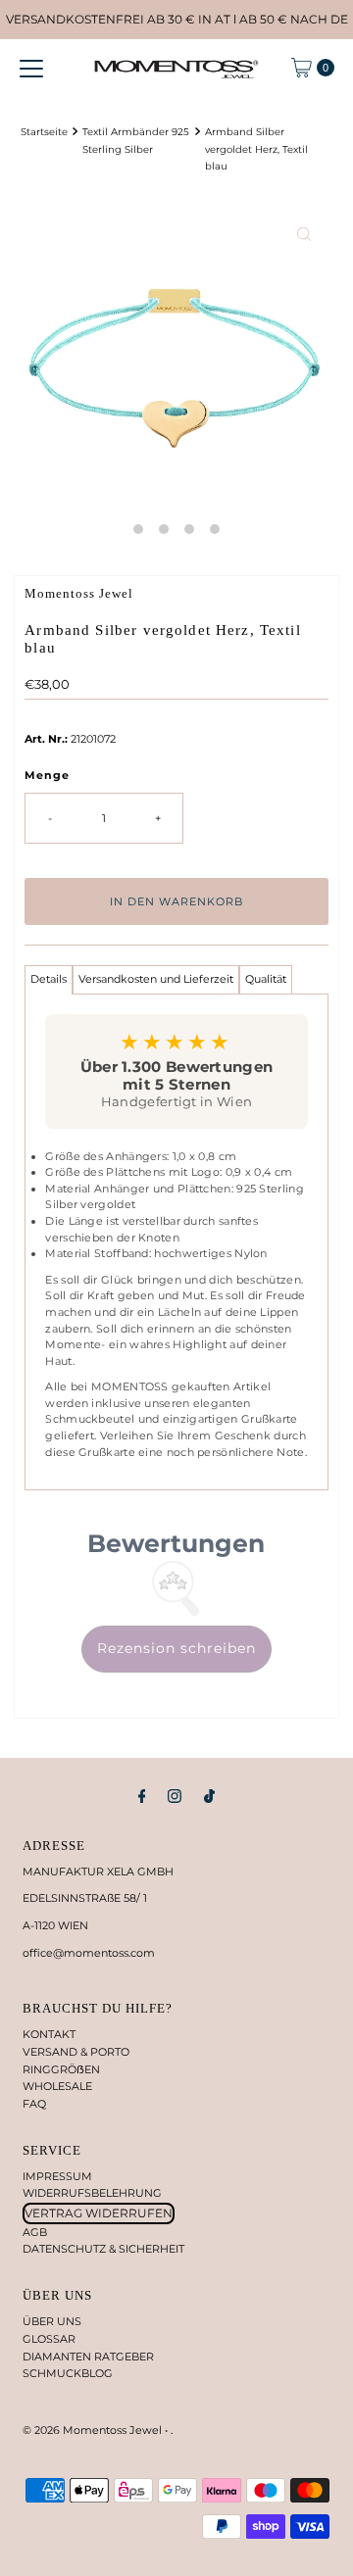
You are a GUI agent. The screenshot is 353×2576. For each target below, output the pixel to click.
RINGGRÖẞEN (61, 2069)
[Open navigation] (31, 68)
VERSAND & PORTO (76, 2052)
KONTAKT (49, 2034)
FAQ (34, 2104)
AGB (35, 2232)
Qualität (266, 979)
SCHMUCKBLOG (68, 2373)
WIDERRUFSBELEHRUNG (92, 2193)
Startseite (44, 131)
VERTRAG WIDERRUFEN (99, 2213)
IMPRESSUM (57, 2176)
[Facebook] (142, 1796)
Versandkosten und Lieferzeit (156, 979)
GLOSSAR (49, 2339)
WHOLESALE (57, 2086)
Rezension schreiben (176, 1648)
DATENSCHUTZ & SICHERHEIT (103, 2249)
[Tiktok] (209, 1796)
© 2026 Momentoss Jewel (94, 2430)
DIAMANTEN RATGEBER (88, 2357)
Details (49, 979)
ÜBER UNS (52, 2321)
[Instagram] (175, 1796)
